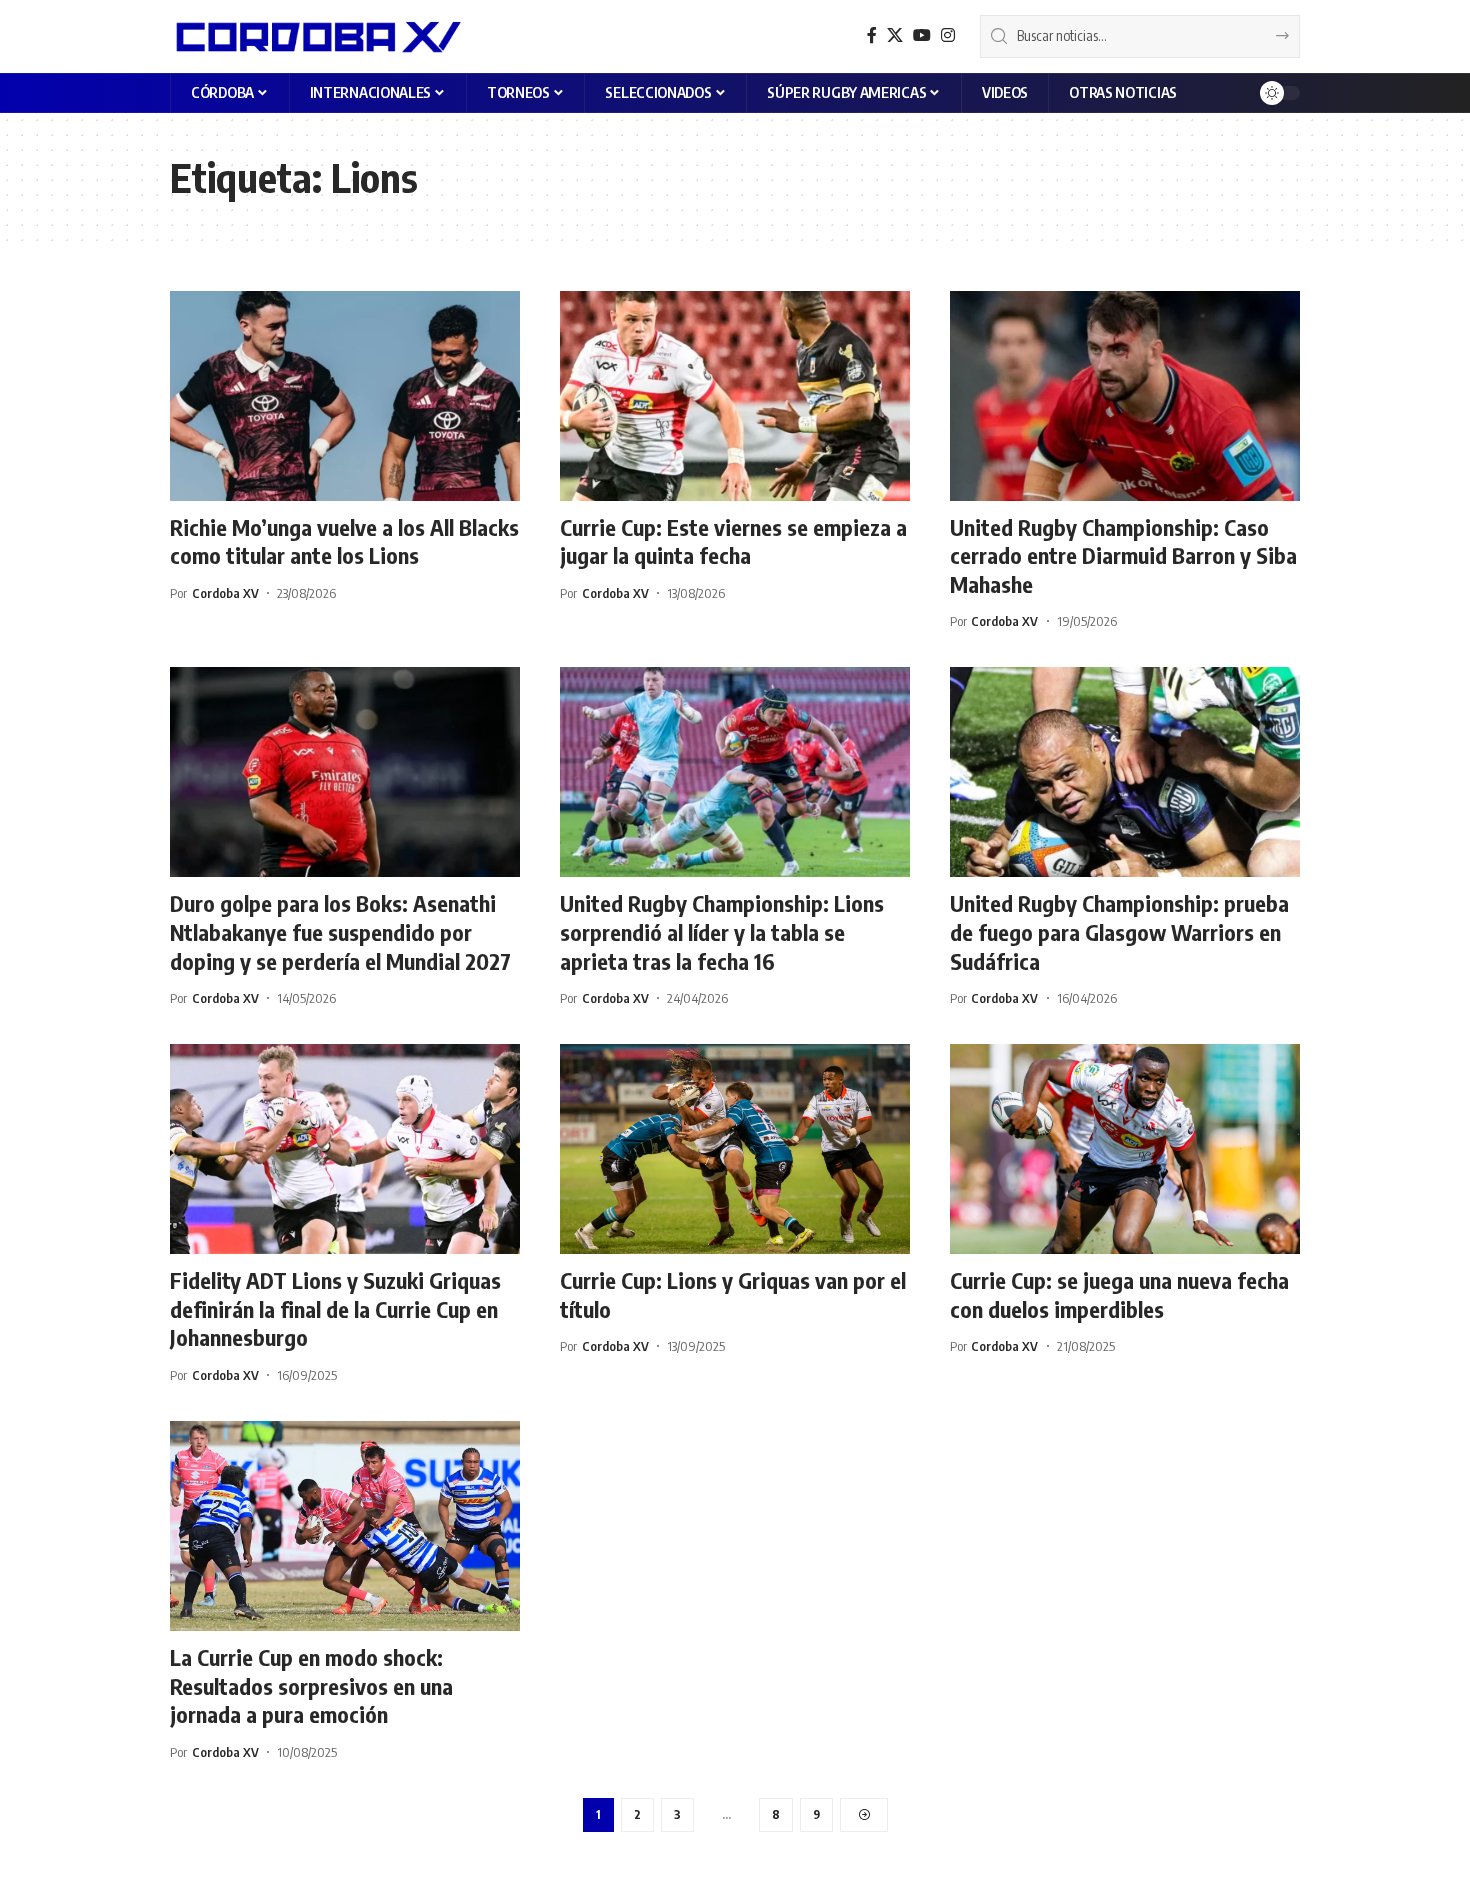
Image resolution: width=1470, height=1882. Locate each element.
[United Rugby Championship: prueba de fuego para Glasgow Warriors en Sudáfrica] (1125, 772)
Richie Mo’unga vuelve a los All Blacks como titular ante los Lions (344, 541)
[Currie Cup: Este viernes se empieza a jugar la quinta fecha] (735, 396)
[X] (895, 35)
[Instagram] (948, 35)
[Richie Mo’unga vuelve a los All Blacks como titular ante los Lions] (345, 396)
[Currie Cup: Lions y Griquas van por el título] (735, 1149)
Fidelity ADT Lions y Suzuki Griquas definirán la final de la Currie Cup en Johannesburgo (335, 1308)
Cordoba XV (225, 593)
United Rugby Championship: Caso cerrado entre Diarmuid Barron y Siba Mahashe (1123, 555)
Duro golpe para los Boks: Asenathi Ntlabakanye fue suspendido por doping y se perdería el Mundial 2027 (340, 931)
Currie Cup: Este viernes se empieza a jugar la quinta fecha (733, 541)
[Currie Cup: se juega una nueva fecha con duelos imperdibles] (1125, 1149)
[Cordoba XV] (315, 36)
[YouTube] (922, 35)
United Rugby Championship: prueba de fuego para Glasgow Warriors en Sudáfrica (1119, 931)
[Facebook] (872, 35)
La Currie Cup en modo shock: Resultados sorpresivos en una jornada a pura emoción (311, 1685)
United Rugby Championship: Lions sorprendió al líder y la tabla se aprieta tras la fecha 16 (722, 931)
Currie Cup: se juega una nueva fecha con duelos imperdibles (1119, 1294)
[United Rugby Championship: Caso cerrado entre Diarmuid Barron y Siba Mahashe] (1125, 396)
